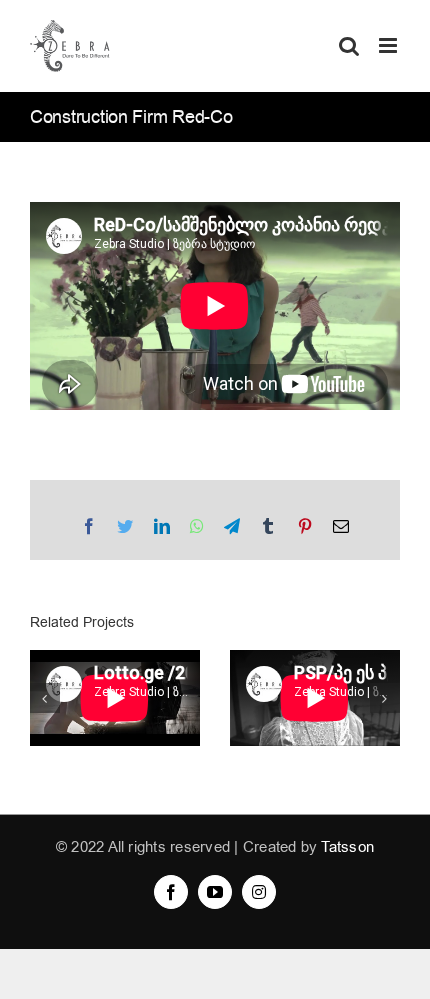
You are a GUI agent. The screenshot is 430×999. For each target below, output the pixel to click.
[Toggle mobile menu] (389, 45)
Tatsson (347, 847)
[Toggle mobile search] (349, 45)
